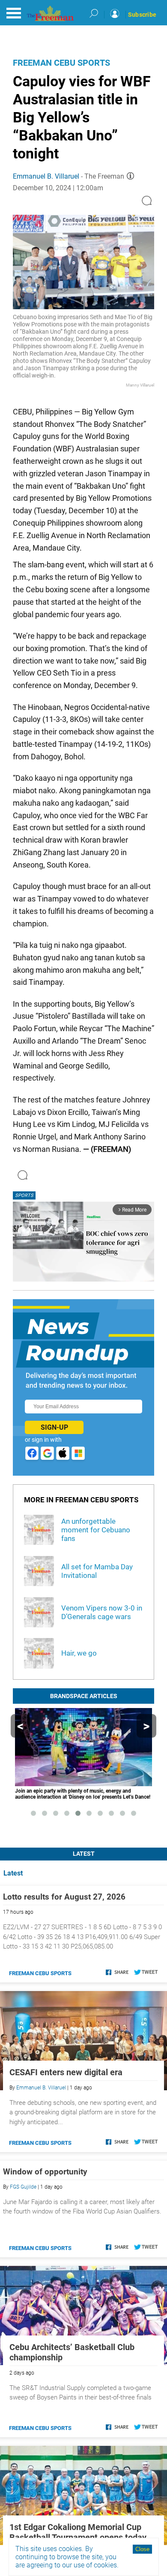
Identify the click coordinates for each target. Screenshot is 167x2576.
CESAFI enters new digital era (66, 2072)
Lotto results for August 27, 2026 (64, 1897)
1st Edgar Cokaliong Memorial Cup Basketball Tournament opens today (78, 2532)
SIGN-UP (54, 1427)
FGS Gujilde (23, 2187)
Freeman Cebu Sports (61, 63)
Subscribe (142, 15)
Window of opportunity (45, 2172)
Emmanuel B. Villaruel (46, 176)
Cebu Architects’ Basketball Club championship (72, 2352)
